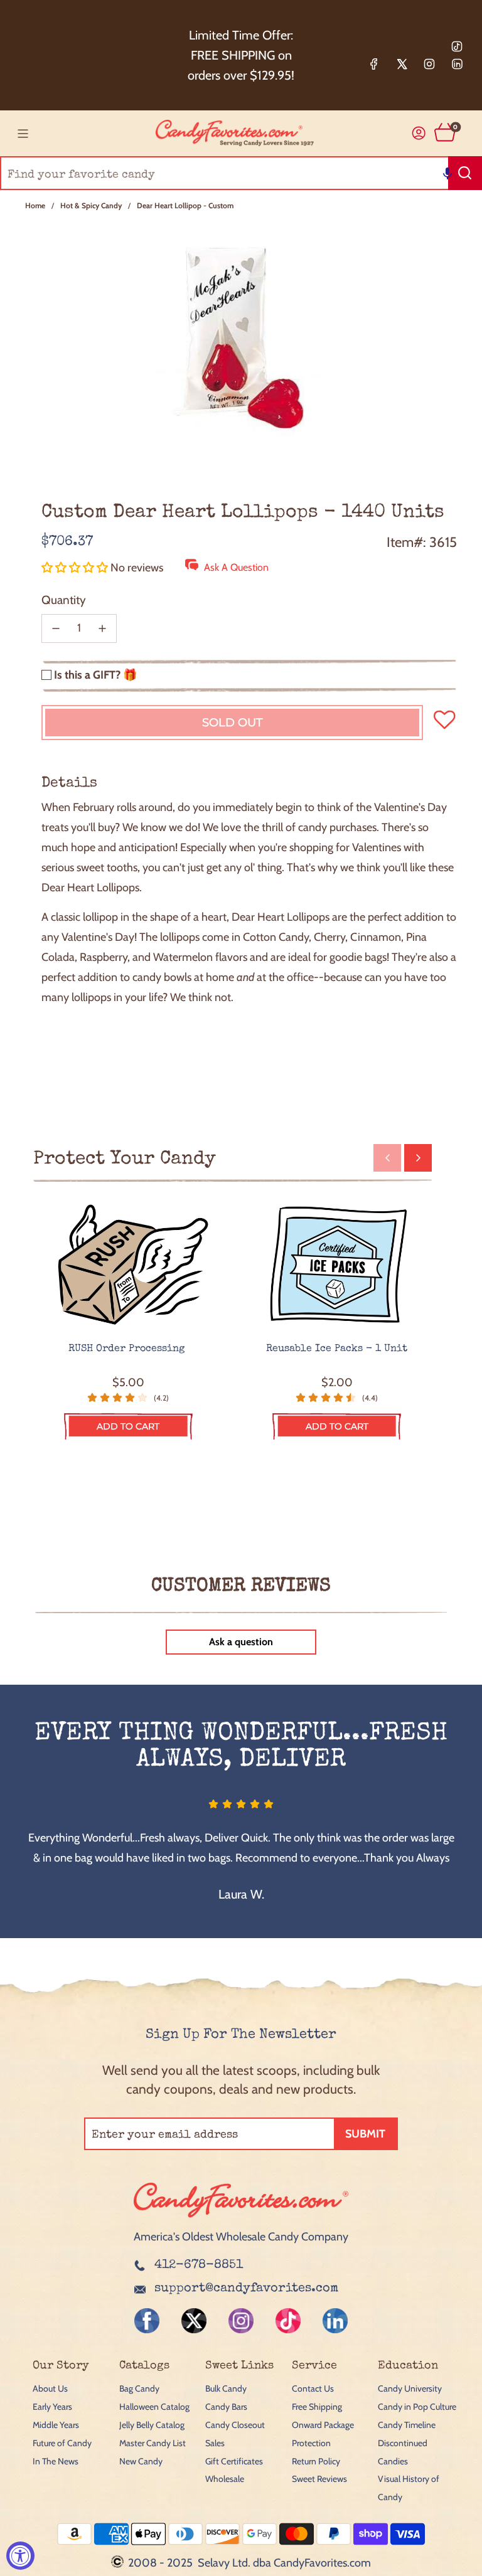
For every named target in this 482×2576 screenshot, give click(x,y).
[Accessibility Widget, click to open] (20, 2556)
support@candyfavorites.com (246, 2289)
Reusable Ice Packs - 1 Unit (337, 1349)
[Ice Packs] (337, 1265)
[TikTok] (457, 46)
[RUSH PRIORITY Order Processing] (128, 1265)
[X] (402, 64)
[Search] (465, 173)
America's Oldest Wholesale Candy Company (241, 2237)
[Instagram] (429, 64)
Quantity (64, 600)
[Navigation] (23, 134)
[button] (447, 173)
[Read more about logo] (241, 2218)
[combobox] (241, 173)
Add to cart (128, 1426)
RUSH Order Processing (128, 1349)
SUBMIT (365, 2134)
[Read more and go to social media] (147, 2321)
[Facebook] (374, 64)
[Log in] (419, 133)
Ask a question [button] (241, 1642)
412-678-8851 (199, 2266)
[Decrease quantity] (56, 628)
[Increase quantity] (102, 628)
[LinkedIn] (457, 64)
